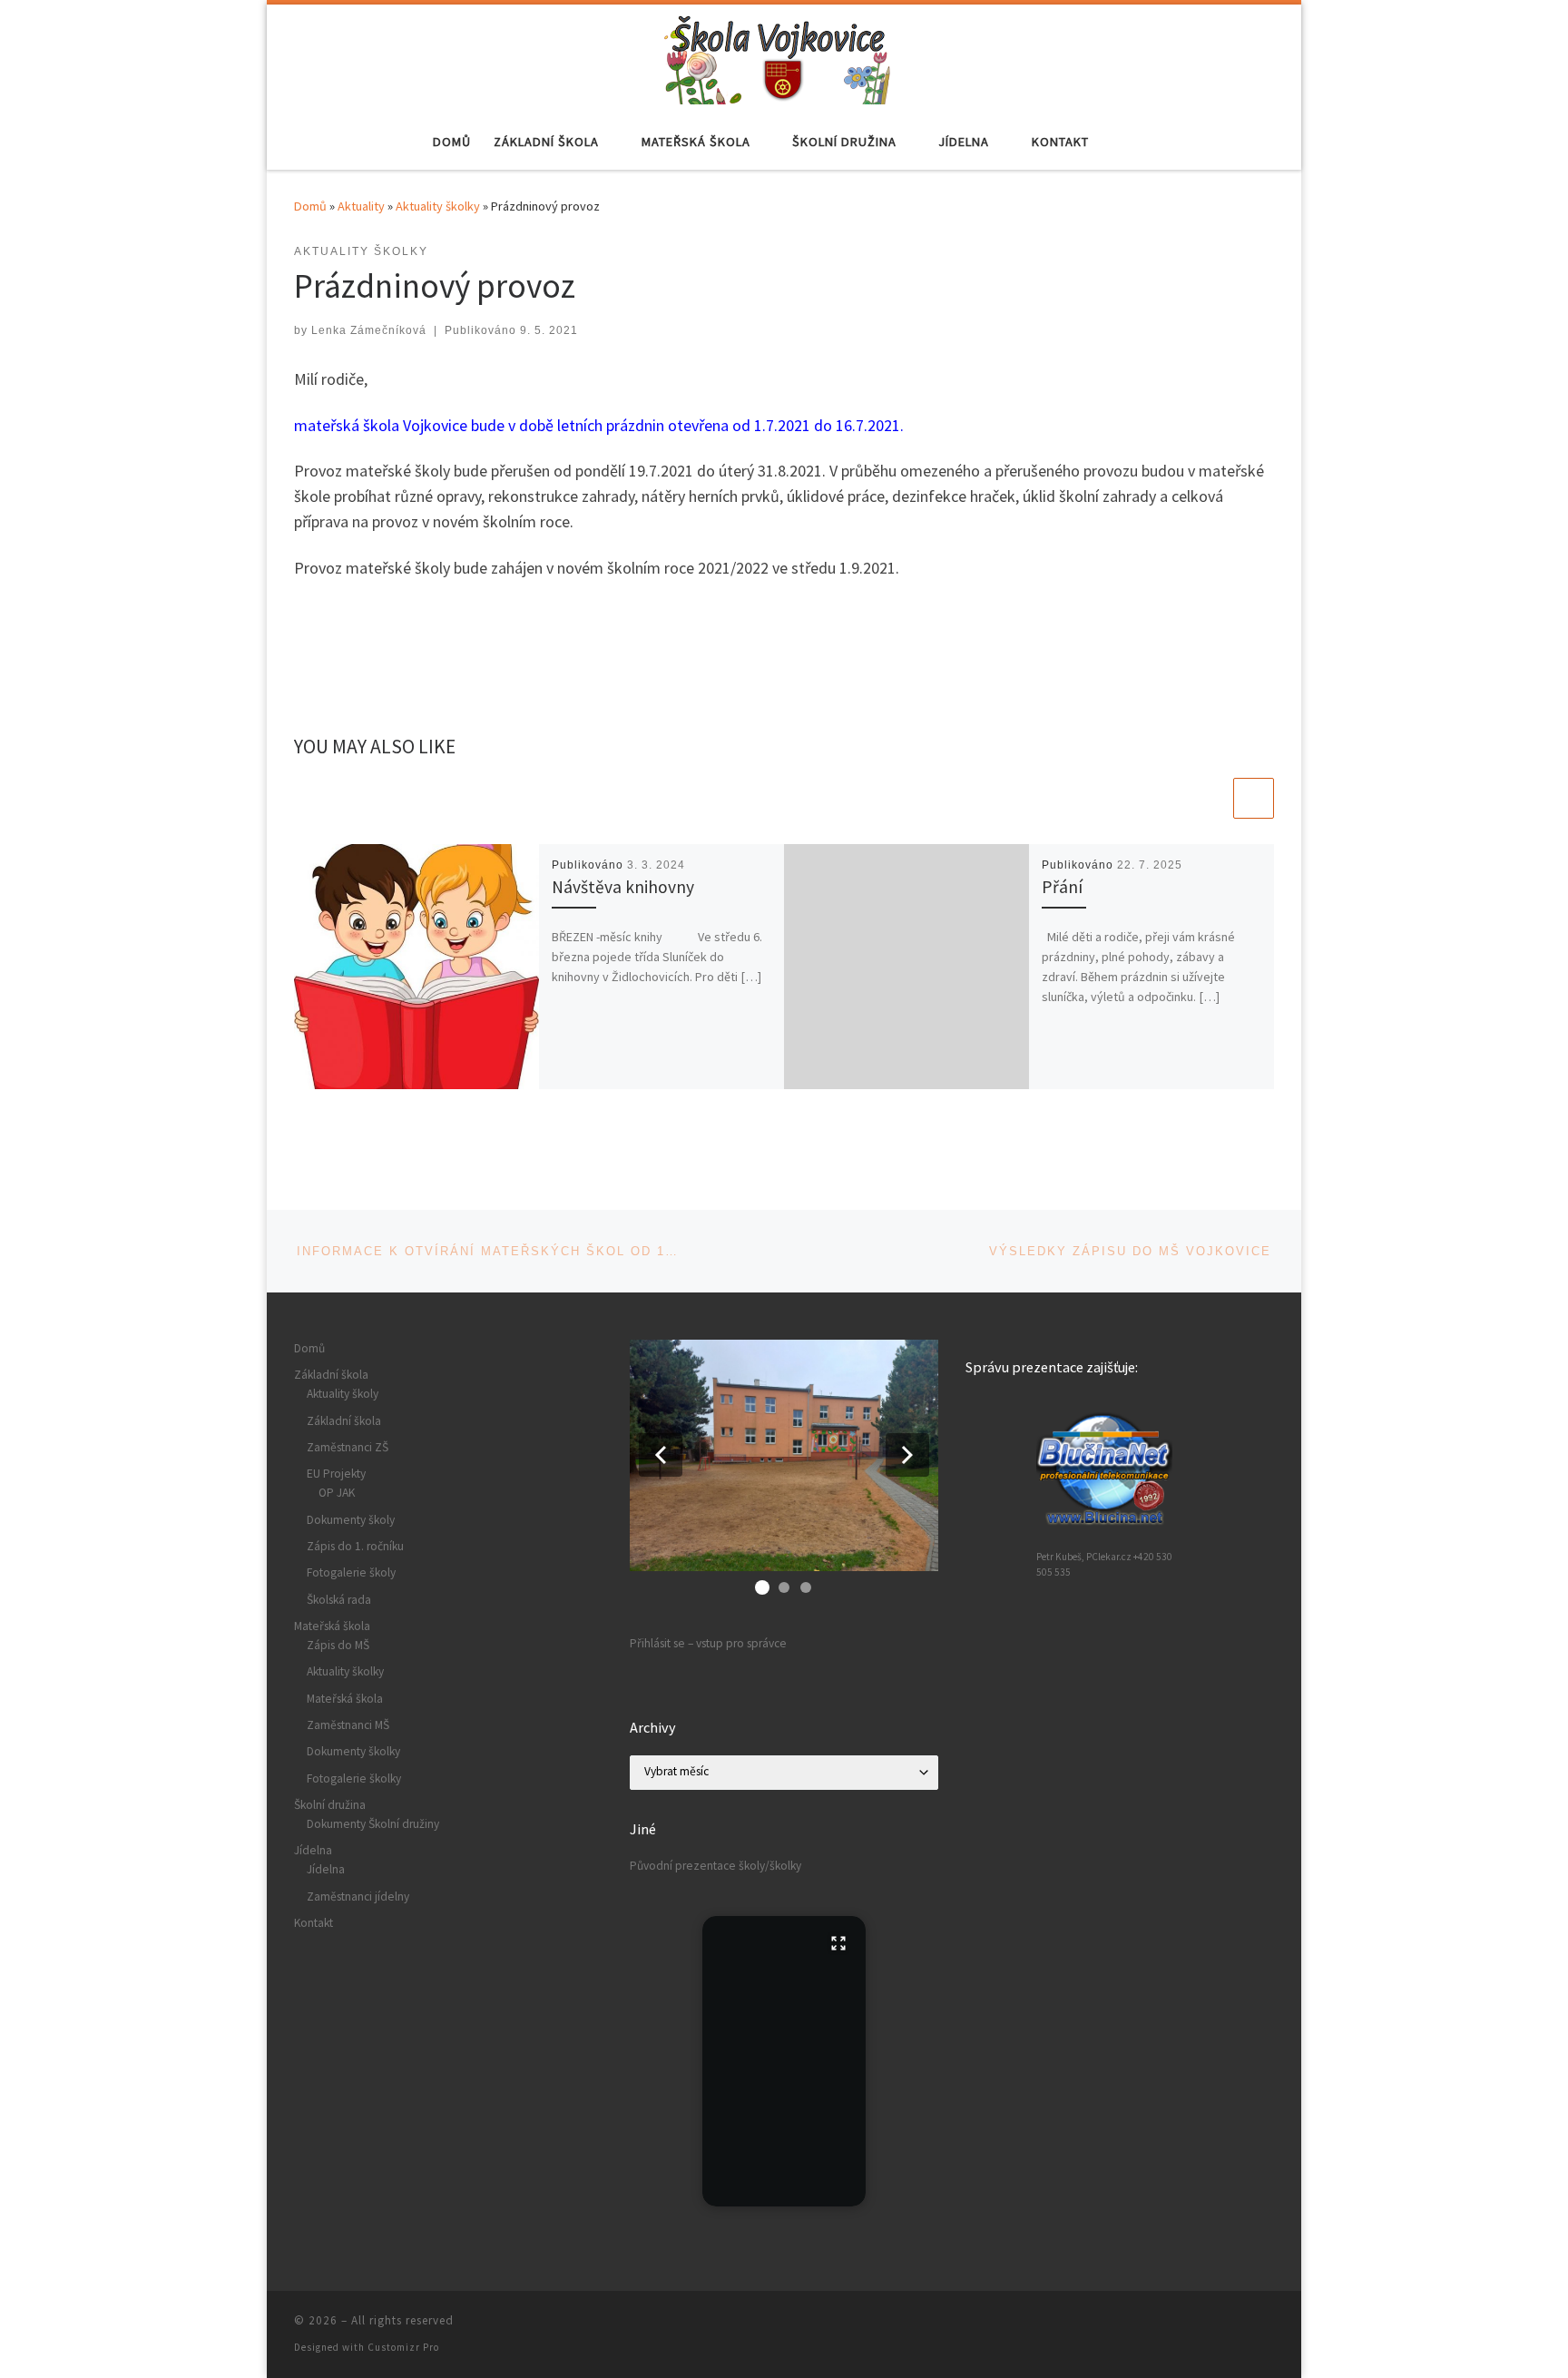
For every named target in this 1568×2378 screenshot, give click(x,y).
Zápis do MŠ (338, 1645)
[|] (778, 56)
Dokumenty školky (353, 1751)
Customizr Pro (403, 2347)
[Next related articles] (1254, 798)
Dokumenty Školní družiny (373, 1824)
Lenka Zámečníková (369, 330)
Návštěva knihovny (623, 887)
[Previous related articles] (1210, 798)
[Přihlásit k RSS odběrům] (1269, 2326)
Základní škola (331, 1375)
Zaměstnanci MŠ (348, 1725)
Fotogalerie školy (351, 1572)
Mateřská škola (332, 1626)
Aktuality (361, 206)
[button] (661, 1455)
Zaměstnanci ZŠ (348, 1447)
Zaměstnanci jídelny (358, 1897)
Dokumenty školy (351, 1520)
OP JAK (337, 1493)
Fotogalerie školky (354, 1779)
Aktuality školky (438, 206)
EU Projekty (336, 1474)
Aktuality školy (343, 1394)
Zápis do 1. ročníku (355, 1546)
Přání (1062, 887)
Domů (310, 206)
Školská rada (339, 1600)
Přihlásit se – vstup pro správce (708, 1643)
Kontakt (314, 1923)
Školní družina (330, 1805)
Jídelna (313, 1850)
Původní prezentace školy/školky (715, 1866)
